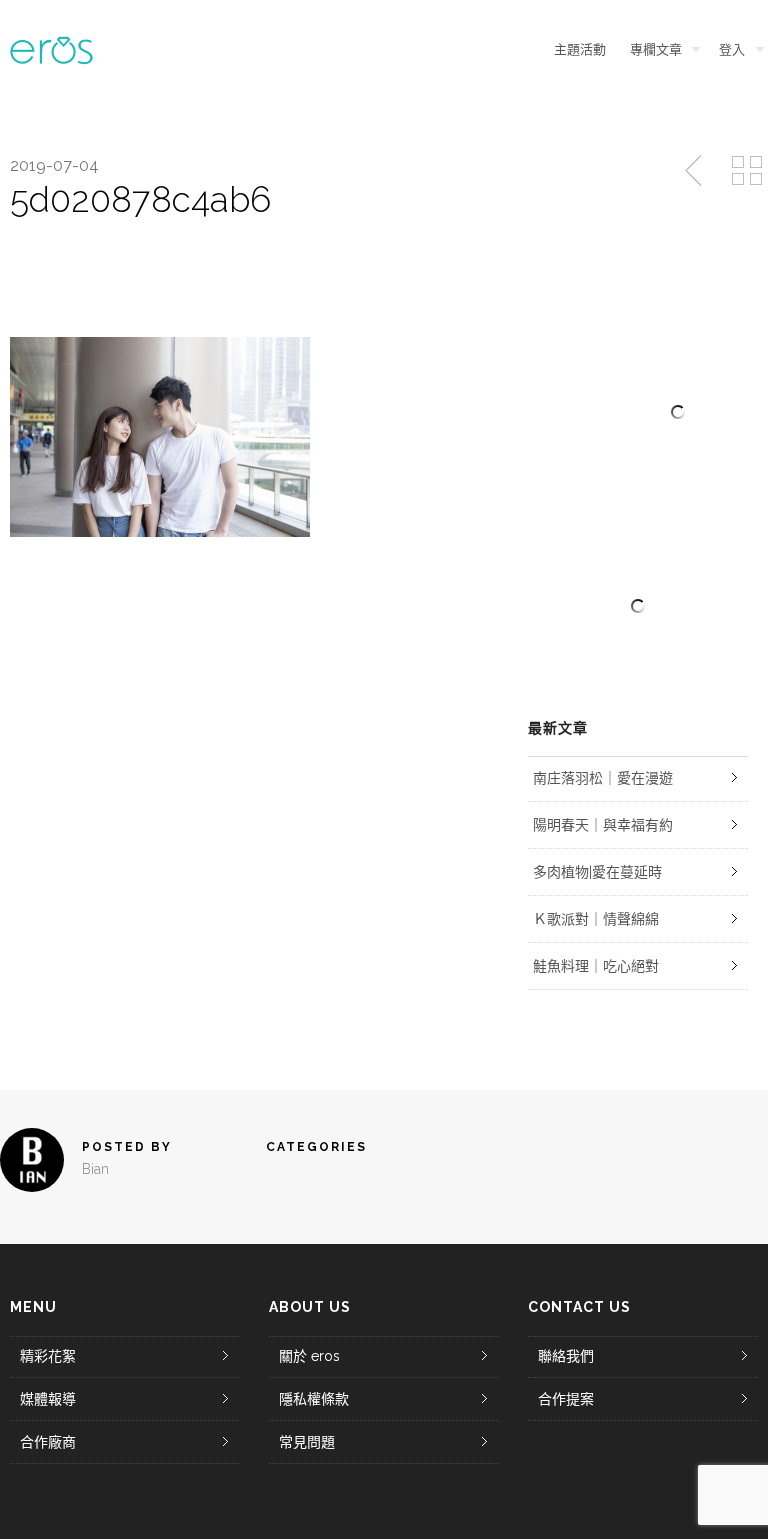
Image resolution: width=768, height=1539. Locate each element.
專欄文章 (656, 49)
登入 (732, 49)
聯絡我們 (566, 1356)
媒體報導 (48, 1399)
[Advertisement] (638, 606)
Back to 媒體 (747, 171)
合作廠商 (48, 1442)
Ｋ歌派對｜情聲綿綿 (596, 919)
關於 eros (309, 1356)
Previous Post (695, 171)
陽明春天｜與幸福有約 (603, 825)
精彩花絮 (48, 1356)
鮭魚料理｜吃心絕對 (596, 966)
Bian (95, 1169)
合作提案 (566, 1399)
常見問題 (307, 1442)
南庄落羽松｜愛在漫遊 (603, 778)
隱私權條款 (314, 1399)
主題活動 (580, 49)
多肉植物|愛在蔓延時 (597, 872)
